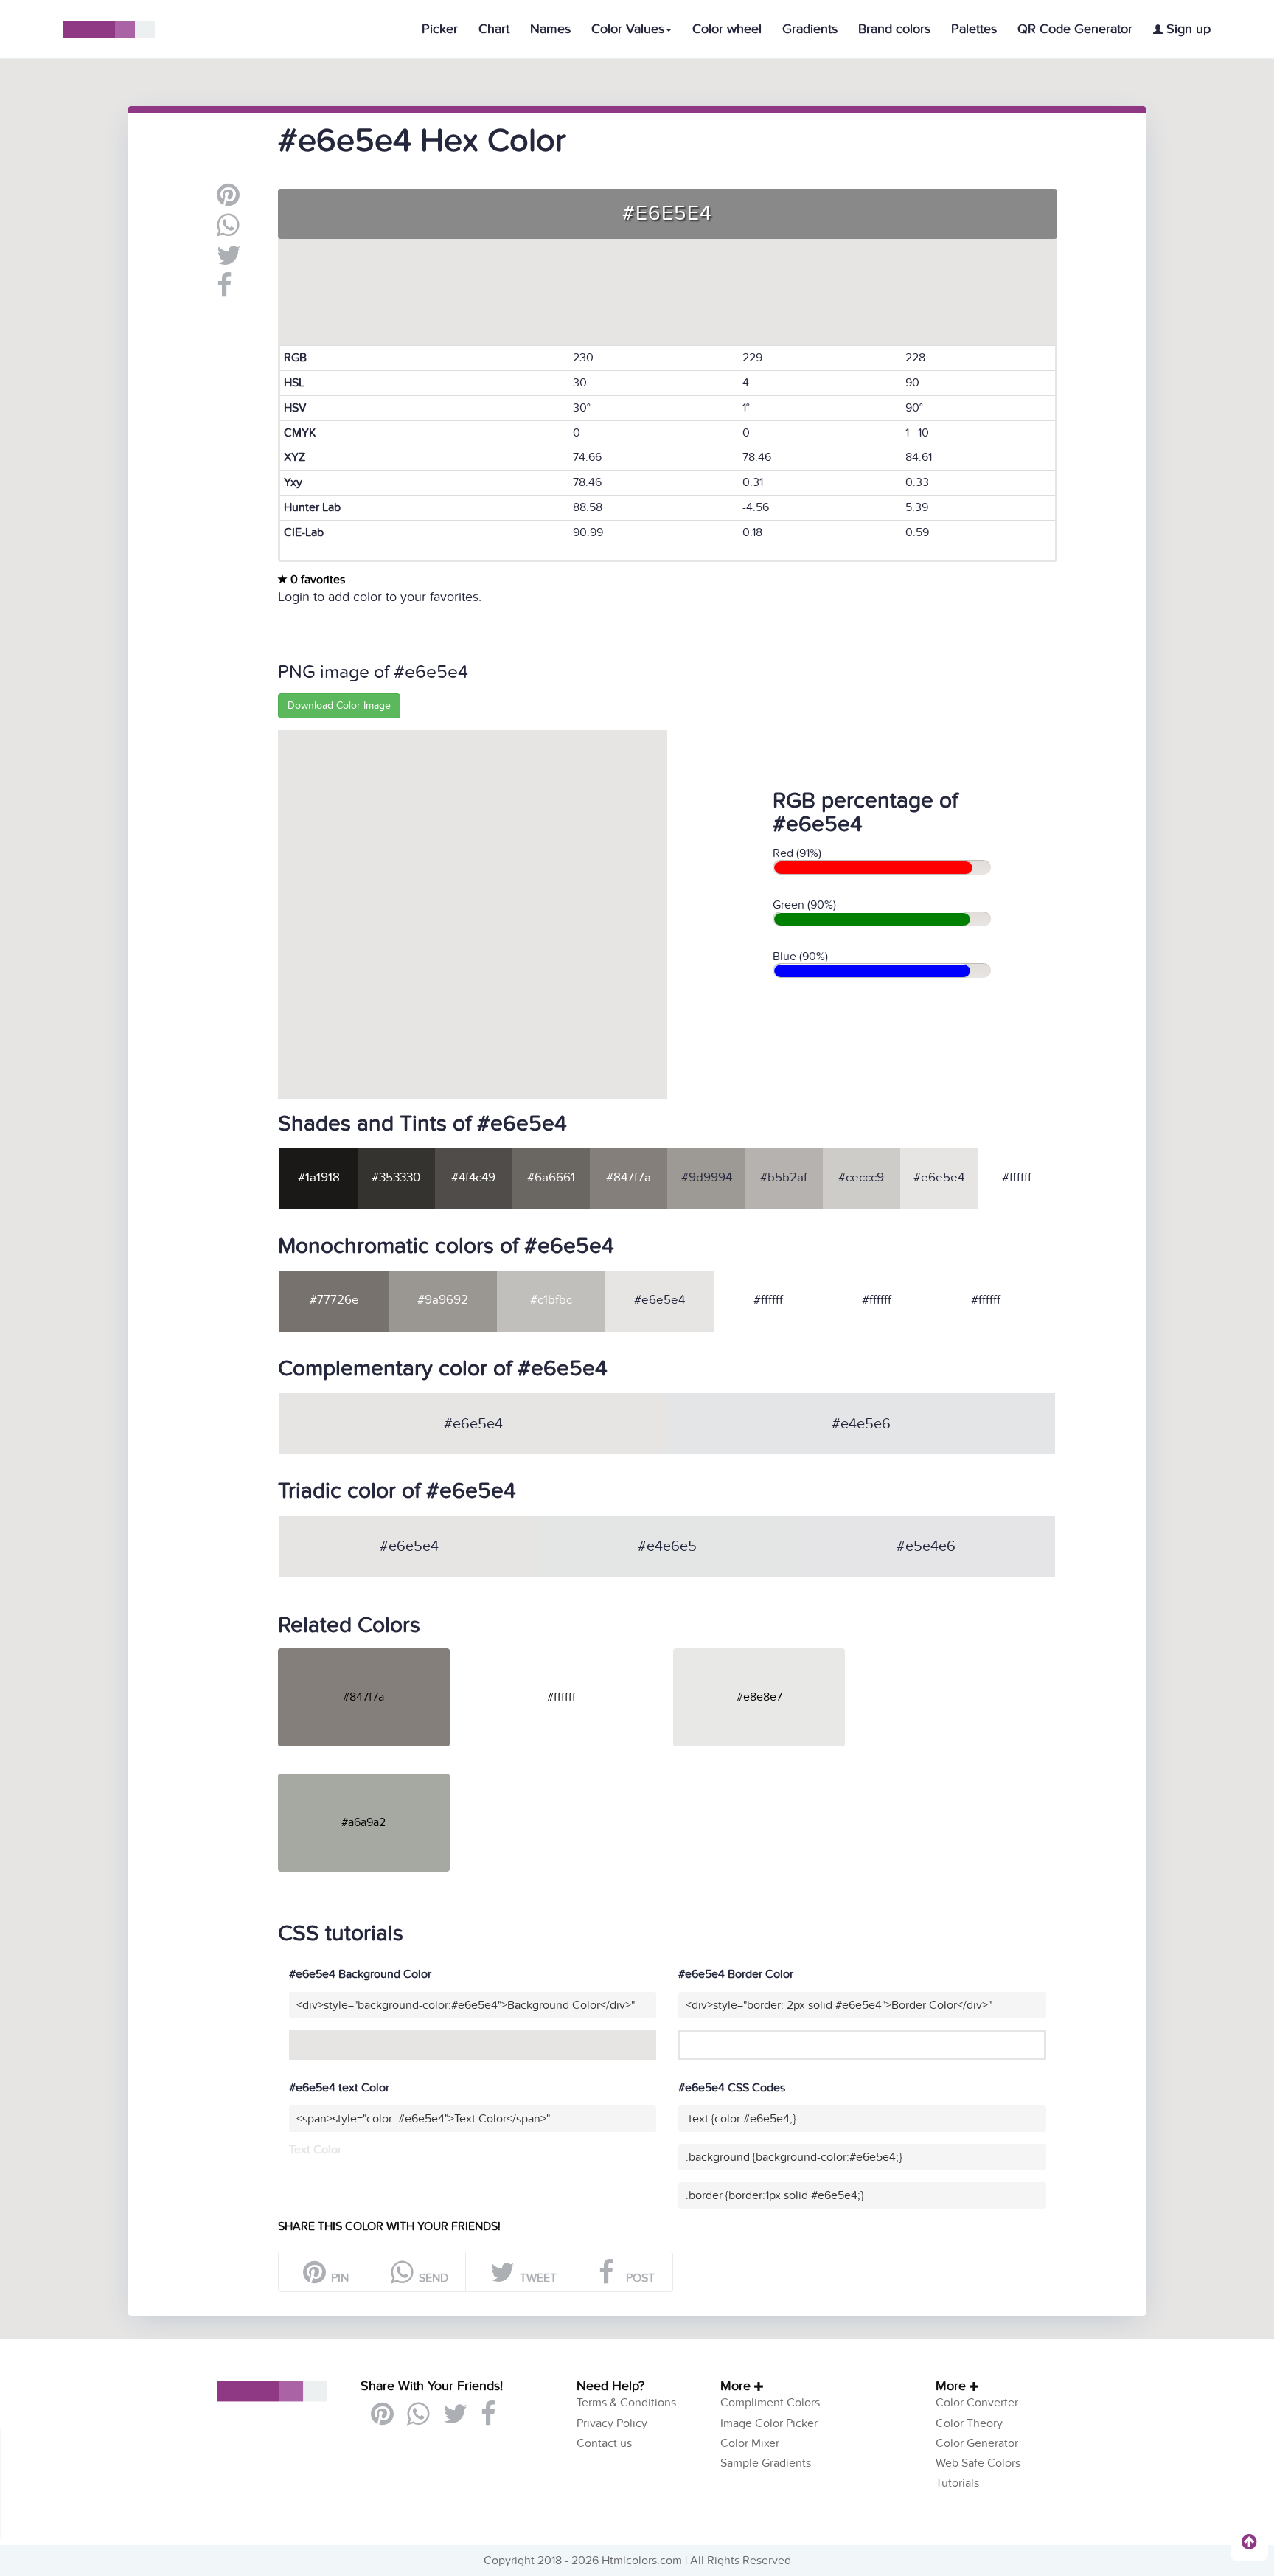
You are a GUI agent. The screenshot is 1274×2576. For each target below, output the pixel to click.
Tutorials (957, 2483)
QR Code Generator (1075, 29)
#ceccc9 (861, 1178)
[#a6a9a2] (375, 1780)
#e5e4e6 (926, 1546)
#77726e (334, 1300)
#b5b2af (784, 1178)
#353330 (396, 1178)
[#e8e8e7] (770, 1654)
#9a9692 (443, 1300)
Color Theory (969, 2423)
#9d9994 (707, 1178)
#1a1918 (319, 1178)
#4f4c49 (473, 1178)
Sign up (1187, 29)
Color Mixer (750, 2443)
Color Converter (977, 2403)
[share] (228, 231)
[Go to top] (1249, 2541)
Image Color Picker (769, 2423)
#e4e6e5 (667, 1546)
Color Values (628, 29)
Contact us (604, 2443)
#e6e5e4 (939, 1178)
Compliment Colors (770, 2403)
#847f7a (629, 1178)
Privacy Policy (612, 2423)
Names (550, 29)
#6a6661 (551, 1178)
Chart (494, 29)
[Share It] (224, 291)
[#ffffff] (573, 1654)
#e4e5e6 (861, 1424)
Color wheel (727, 29)
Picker (440, 29)
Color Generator (977, 2443)
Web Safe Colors (978, 2463)
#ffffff (1017, 1178)
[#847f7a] (375, 1654)
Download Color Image (339, 705)
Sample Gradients (766, 2463)
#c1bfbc (551, 1300)
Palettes (974, 29)
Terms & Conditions (626, 2403)
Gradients (810, 29)
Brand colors (894, 29)
